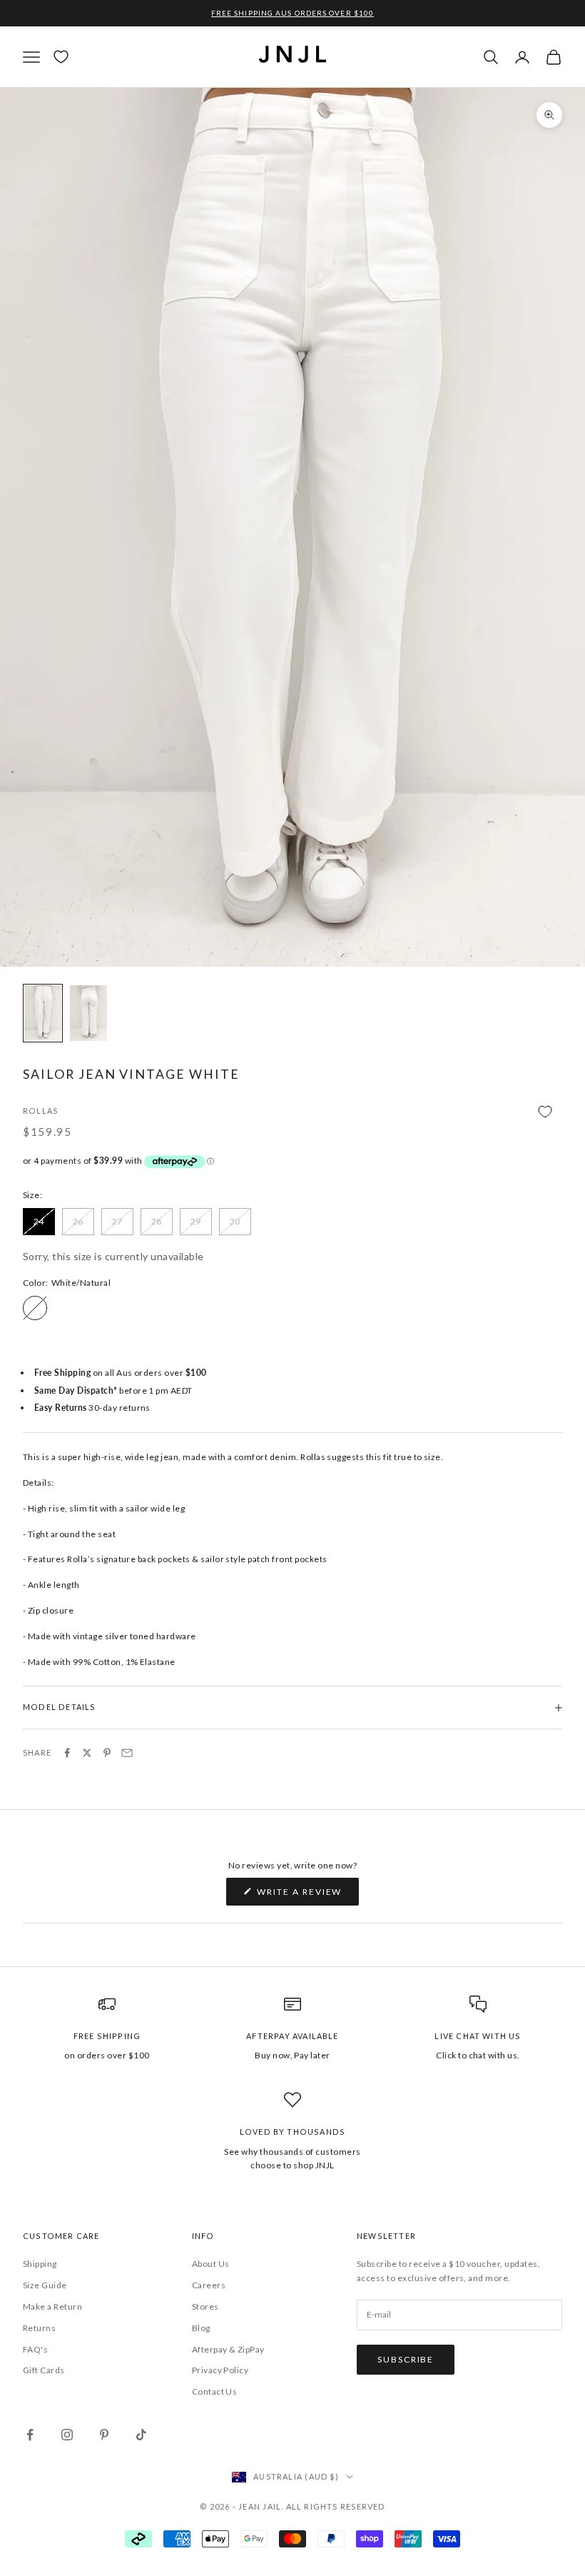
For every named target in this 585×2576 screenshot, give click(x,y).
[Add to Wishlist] (292, 1112)
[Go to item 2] (88, 1013)
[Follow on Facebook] (30, 2435)
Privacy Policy (220, 2370)
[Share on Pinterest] (107, 1753)
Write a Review (307, 1896)
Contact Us (215, 2391)
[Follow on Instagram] (67, 2435)
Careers (209, 2285)
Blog (201, 2328)
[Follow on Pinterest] (104, 2435)
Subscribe (406, 2359)
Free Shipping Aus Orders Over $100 (292, 13)
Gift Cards (44, 2370)
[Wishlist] (61, 57)
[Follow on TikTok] (141, 2435)
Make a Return (52, 2306)
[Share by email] (127, 1753)
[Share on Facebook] (67, 1753)
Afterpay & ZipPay (228, 2349)
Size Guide (45, 2285)
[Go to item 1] (43, 1013)
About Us (211, 2264)
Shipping (40, 2264)
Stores (205, 2306)
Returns (39, 2328)
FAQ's (35, 2349)
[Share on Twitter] (87, 1753)
